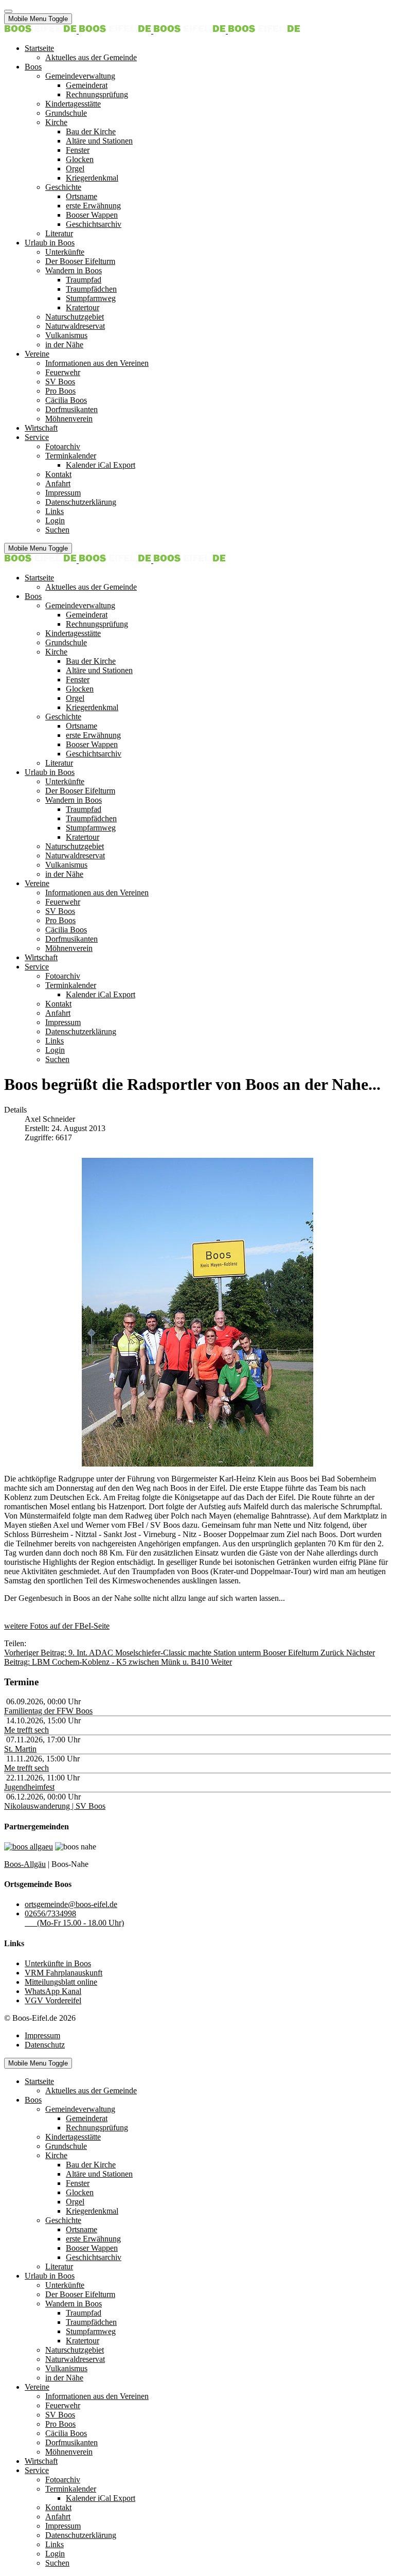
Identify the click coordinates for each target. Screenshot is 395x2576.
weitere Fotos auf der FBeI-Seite (57, 1626)
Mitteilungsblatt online (61, 1982)
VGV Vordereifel (53, 2000)
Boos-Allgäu (25, 1864)
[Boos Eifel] (152, 31)
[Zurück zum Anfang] (8, 11)
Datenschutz (45, 2045)
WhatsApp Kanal (53, 1991)
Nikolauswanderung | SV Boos (55, 1806)
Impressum (42, 2035)
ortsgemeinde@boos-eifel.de (71, 1904)
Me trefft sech (26, 1730)
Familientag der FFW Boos (48, 1711)
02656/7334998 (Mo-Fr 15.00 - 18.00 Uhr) (74, 1918)
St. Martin (20, 1749)
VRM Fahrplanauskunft (64, 1973)
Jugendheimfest (29, 1787)
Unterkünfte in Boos (58, 1963)
